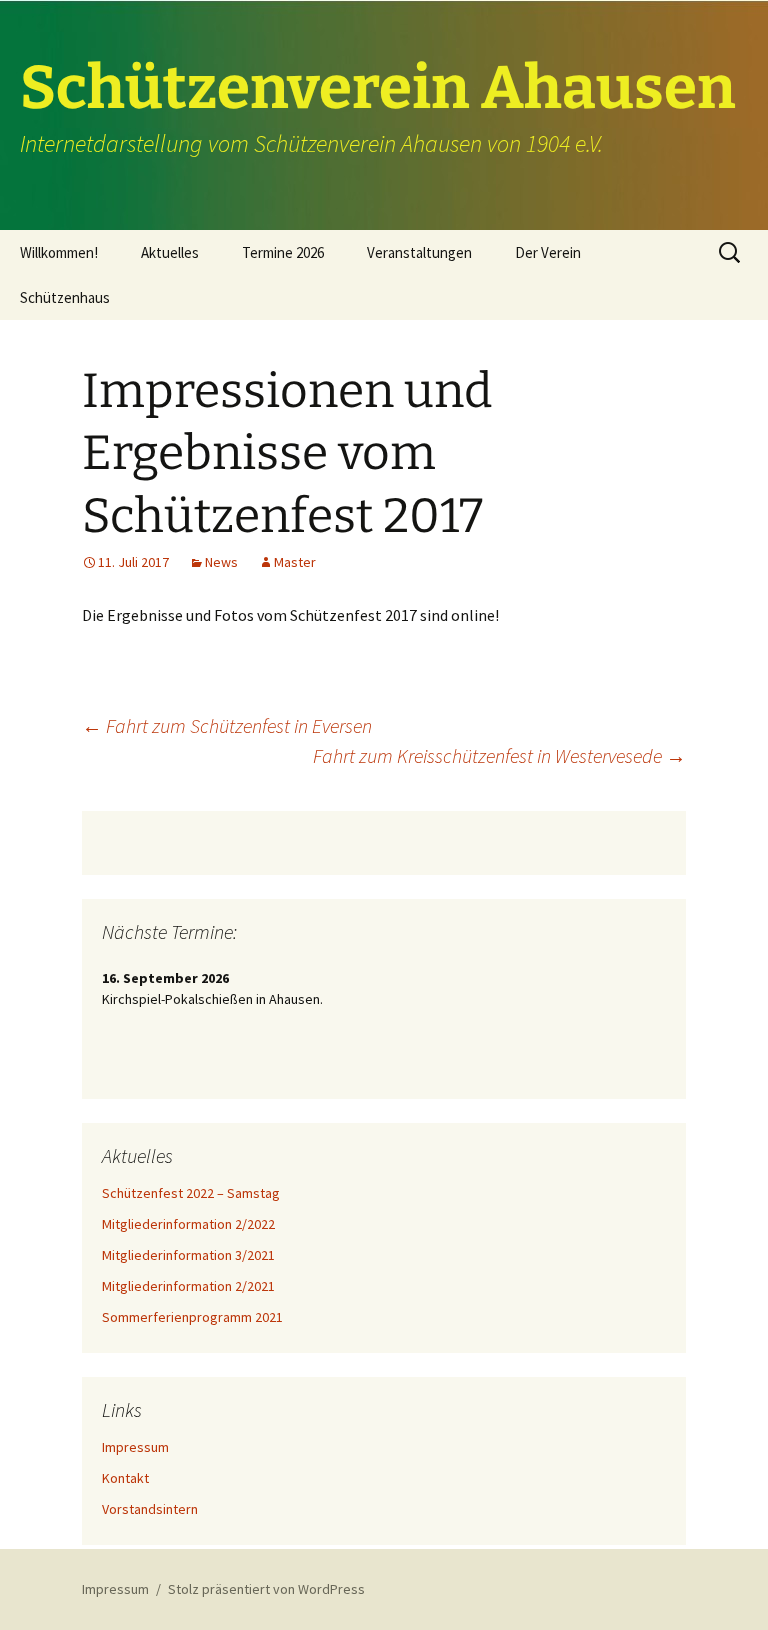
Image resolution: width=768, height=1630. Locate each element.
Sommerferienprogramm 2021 (192, 1317)
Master (295, 562)
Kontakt (125, 1478)
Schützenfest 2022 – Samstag (191, 1193)
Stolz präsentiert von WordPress (266, 1589)
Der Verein (548, 252)
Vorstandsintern (150, 1509)
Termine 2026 (283, 252)
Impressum (135, 1447)
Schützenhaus (65, 297)
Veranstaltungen (419, 252)
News (221, 562)
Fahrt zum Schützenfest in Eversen (227, 725)
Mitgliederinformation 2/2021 (188, 1286)
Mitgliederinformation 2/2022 (188, 1224)
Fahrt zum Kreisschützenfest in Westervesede (499, 755)
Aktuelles (170, 252)
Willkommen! (59, 252)
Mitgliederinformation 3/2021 (188, 1255)
